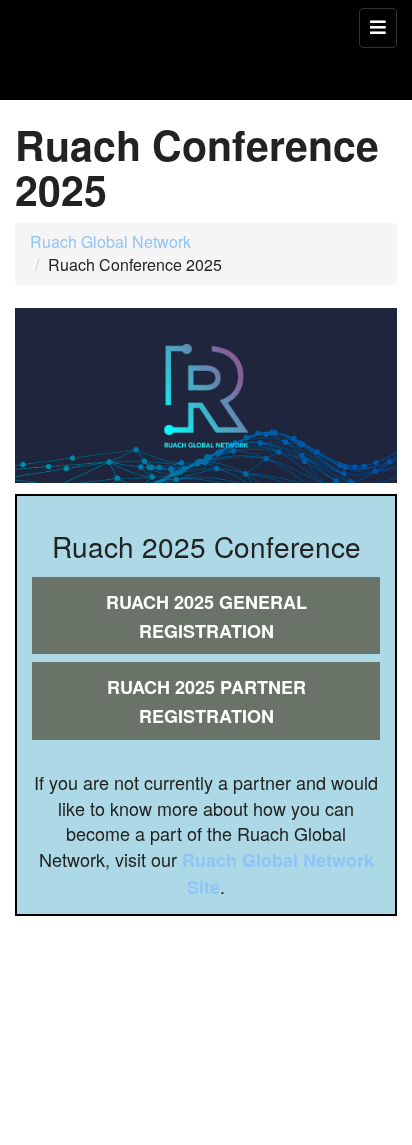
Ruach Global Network (110, 241)
